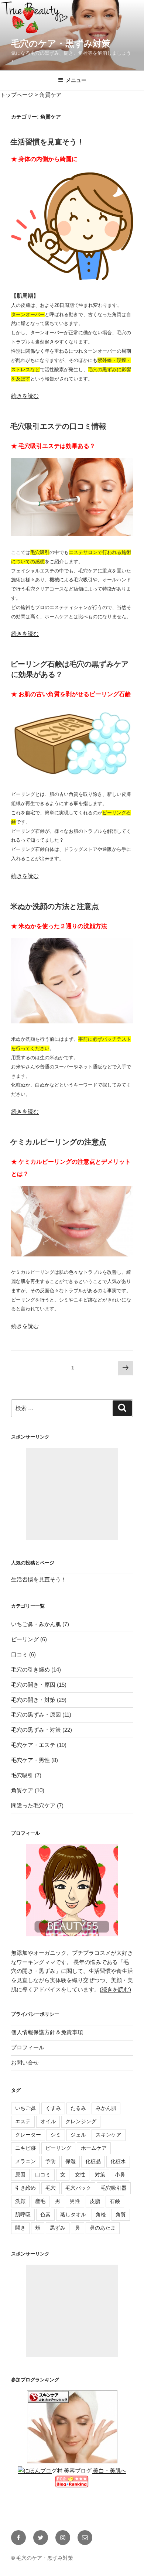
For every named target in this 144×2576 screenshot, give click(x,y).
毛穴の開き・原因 (33, 1685)
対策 (100, 2175)
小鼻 (120, 2175)
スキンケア (109, 2135)
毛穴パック (78, 2188)
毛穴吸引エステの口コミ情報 (58, 426)
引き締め (25, 2188)
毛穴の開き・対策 (33, 1700)
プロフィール (28, 2047)
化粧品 (93, 2161)
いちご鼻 (25, 2108)
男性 (75, 2201)
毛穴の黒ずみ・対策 (36, 1730)
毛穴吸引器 (114, 2188)
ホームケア (94, 2148)
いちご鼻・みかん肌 (36, 1624)
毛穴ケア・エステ (33, 1745)
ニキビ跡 (25, 2148)
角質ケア (22, 1790)
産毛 (40, 2201)
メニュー (76, 80)
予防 (51, 2161)
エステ (23, 2121)
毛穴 (51, 2188)
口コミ (19, 1654)
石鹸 (115, 2201)
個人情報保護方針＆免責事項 (47, 2032)
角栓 (101, 2214)
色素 (45, 2214)
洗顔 (20, 2201)
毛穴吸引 (22, 1775)
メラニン (25, 2161)
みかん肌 (106, 2108)
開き (20, 2228)
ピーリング (25, 1639)
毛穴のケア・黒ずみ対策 (61, 43)
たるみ (78, 2108)
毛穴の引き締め (30, 1670)
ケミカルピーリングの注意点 (58, 1142)
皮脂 (95, 2201)
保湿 (71, 2161)
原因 (20, 2175)
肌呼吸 (23, 2214)
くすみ (53, 2108)
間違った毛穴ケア (33, 1805)
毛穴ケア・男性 (30, 1760)
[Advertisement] (72, 1494)
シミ (56, 2135)
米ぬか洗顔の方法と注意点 (55, 906)
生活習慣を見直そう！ (47, 142)
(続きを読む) (115, 1989)
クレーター (28, 2135)
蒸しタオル (73, 2214)
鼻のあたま (103, 2228)
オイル (48, 2121)
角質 (121, 2214)
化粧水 (118, 2161)
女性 (80, 2175)
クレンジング (81, 2121)
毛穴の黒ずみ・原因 (36, 1715)
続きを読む (25, 396)
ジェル (78, 2135)
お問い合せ (25, 2062)
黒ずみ (58, 2228)
